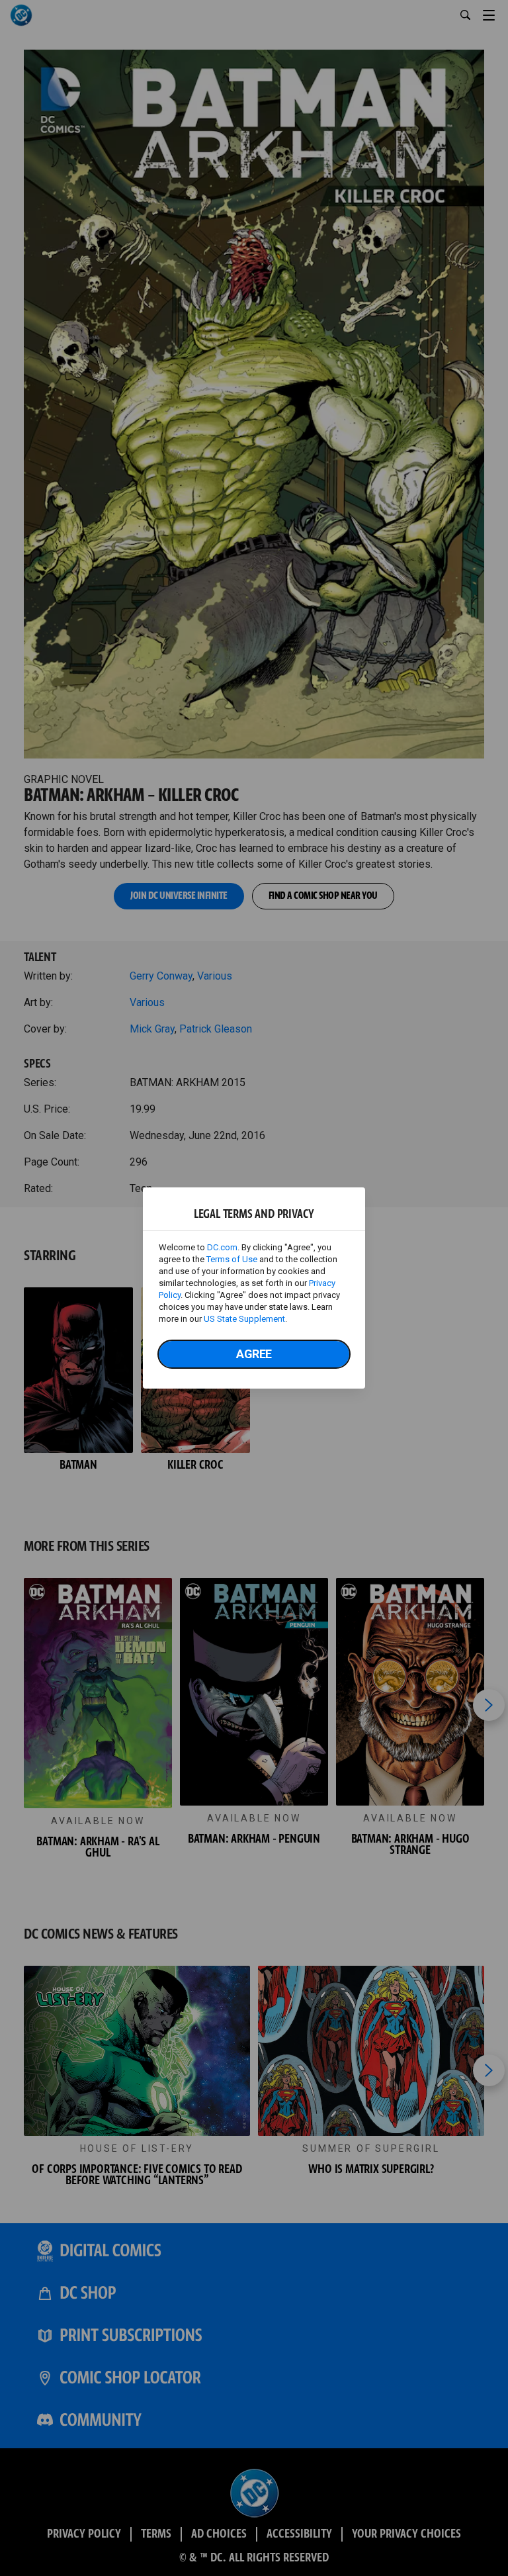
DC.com (222, 1247)
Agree (254, 1354)
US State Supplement (244, 1319)
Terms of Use (232, 1259)
